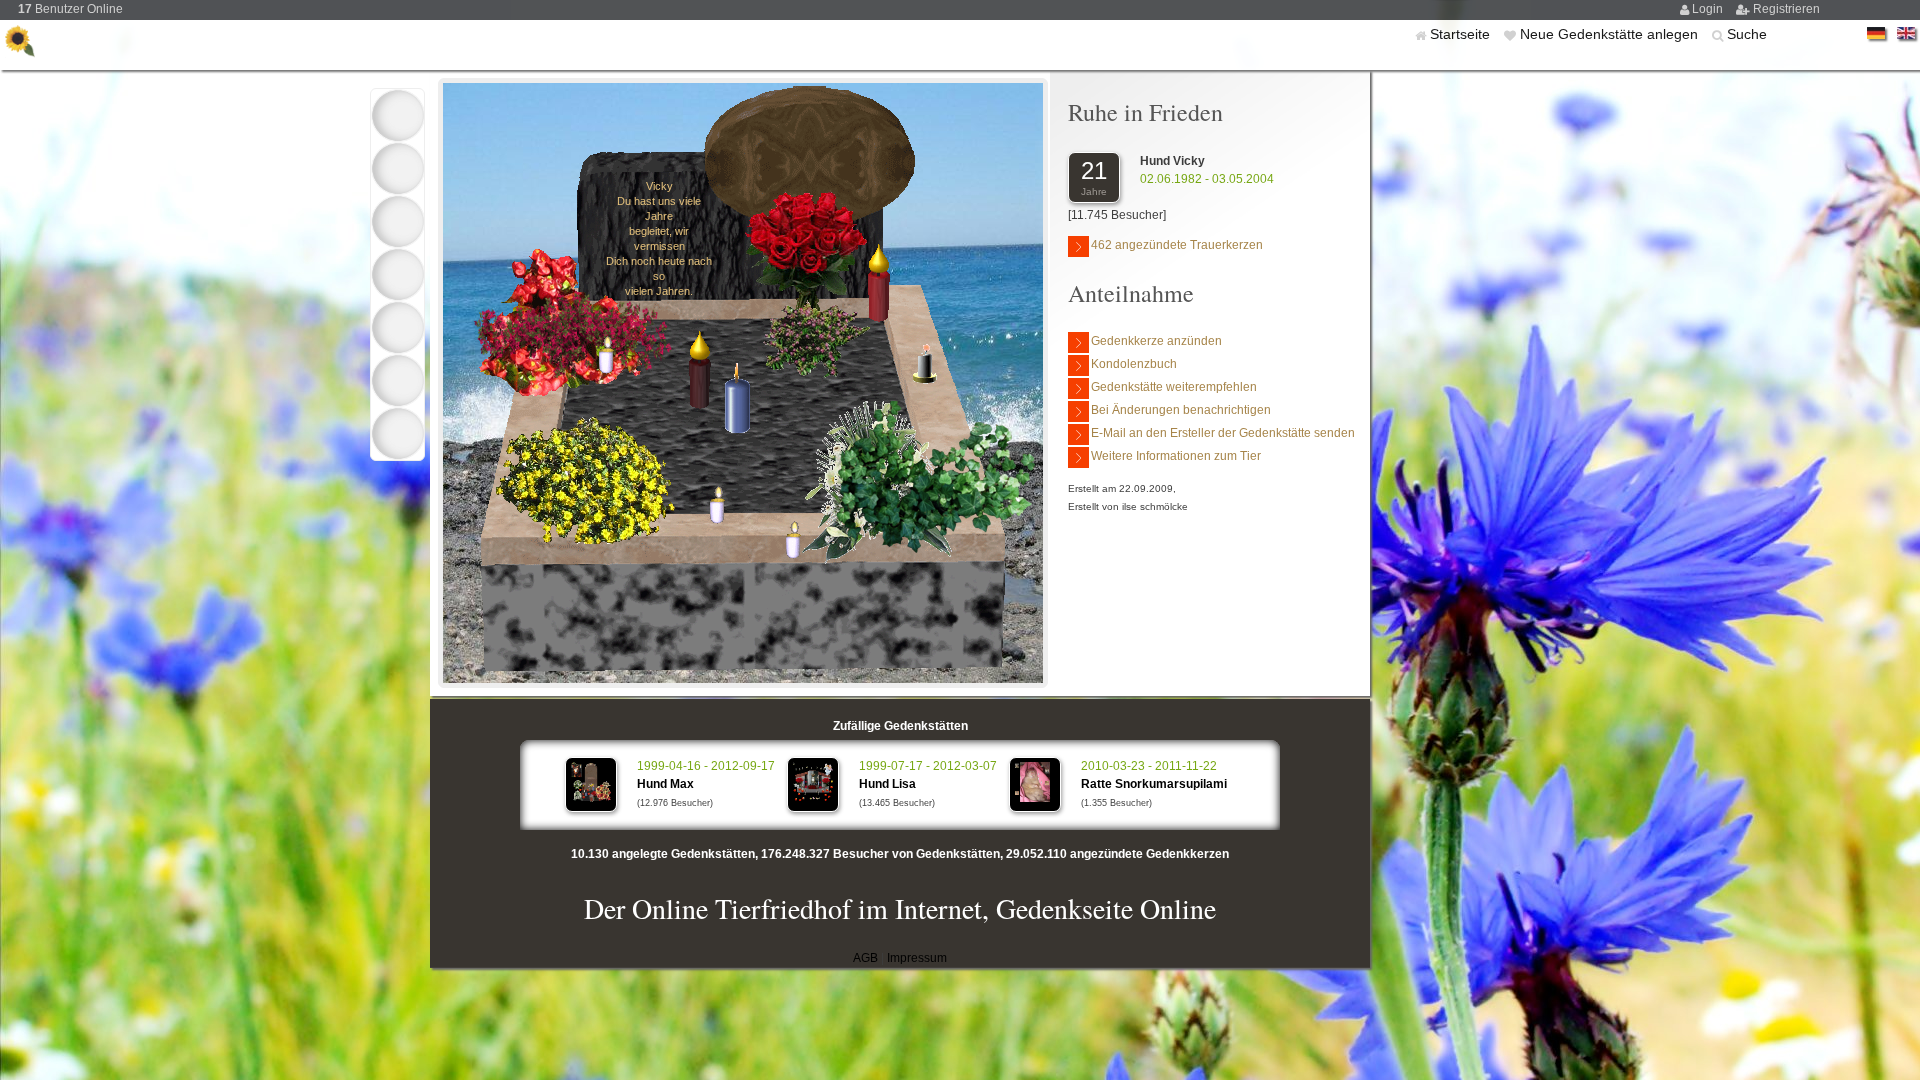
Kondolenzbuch (1134, 364)
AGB (865, 958)
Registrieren (1786, 9)
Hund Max (665, 784)
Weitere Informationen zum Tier (1176, 456)
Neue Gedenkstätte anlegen (1611, 34)
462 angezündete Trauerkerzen (1177, 245)
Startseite (1462, 34)
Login (1709, 9)
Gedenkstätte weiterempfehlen (1174, 387)
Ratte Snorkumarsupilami (1154, 784)
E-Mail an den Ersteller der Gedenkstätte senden (1223, 433)
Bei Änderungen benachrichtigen (1181, 410)
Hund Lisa (887, 784)
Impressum (917, 958)
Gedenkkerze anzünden (1156, 341)
